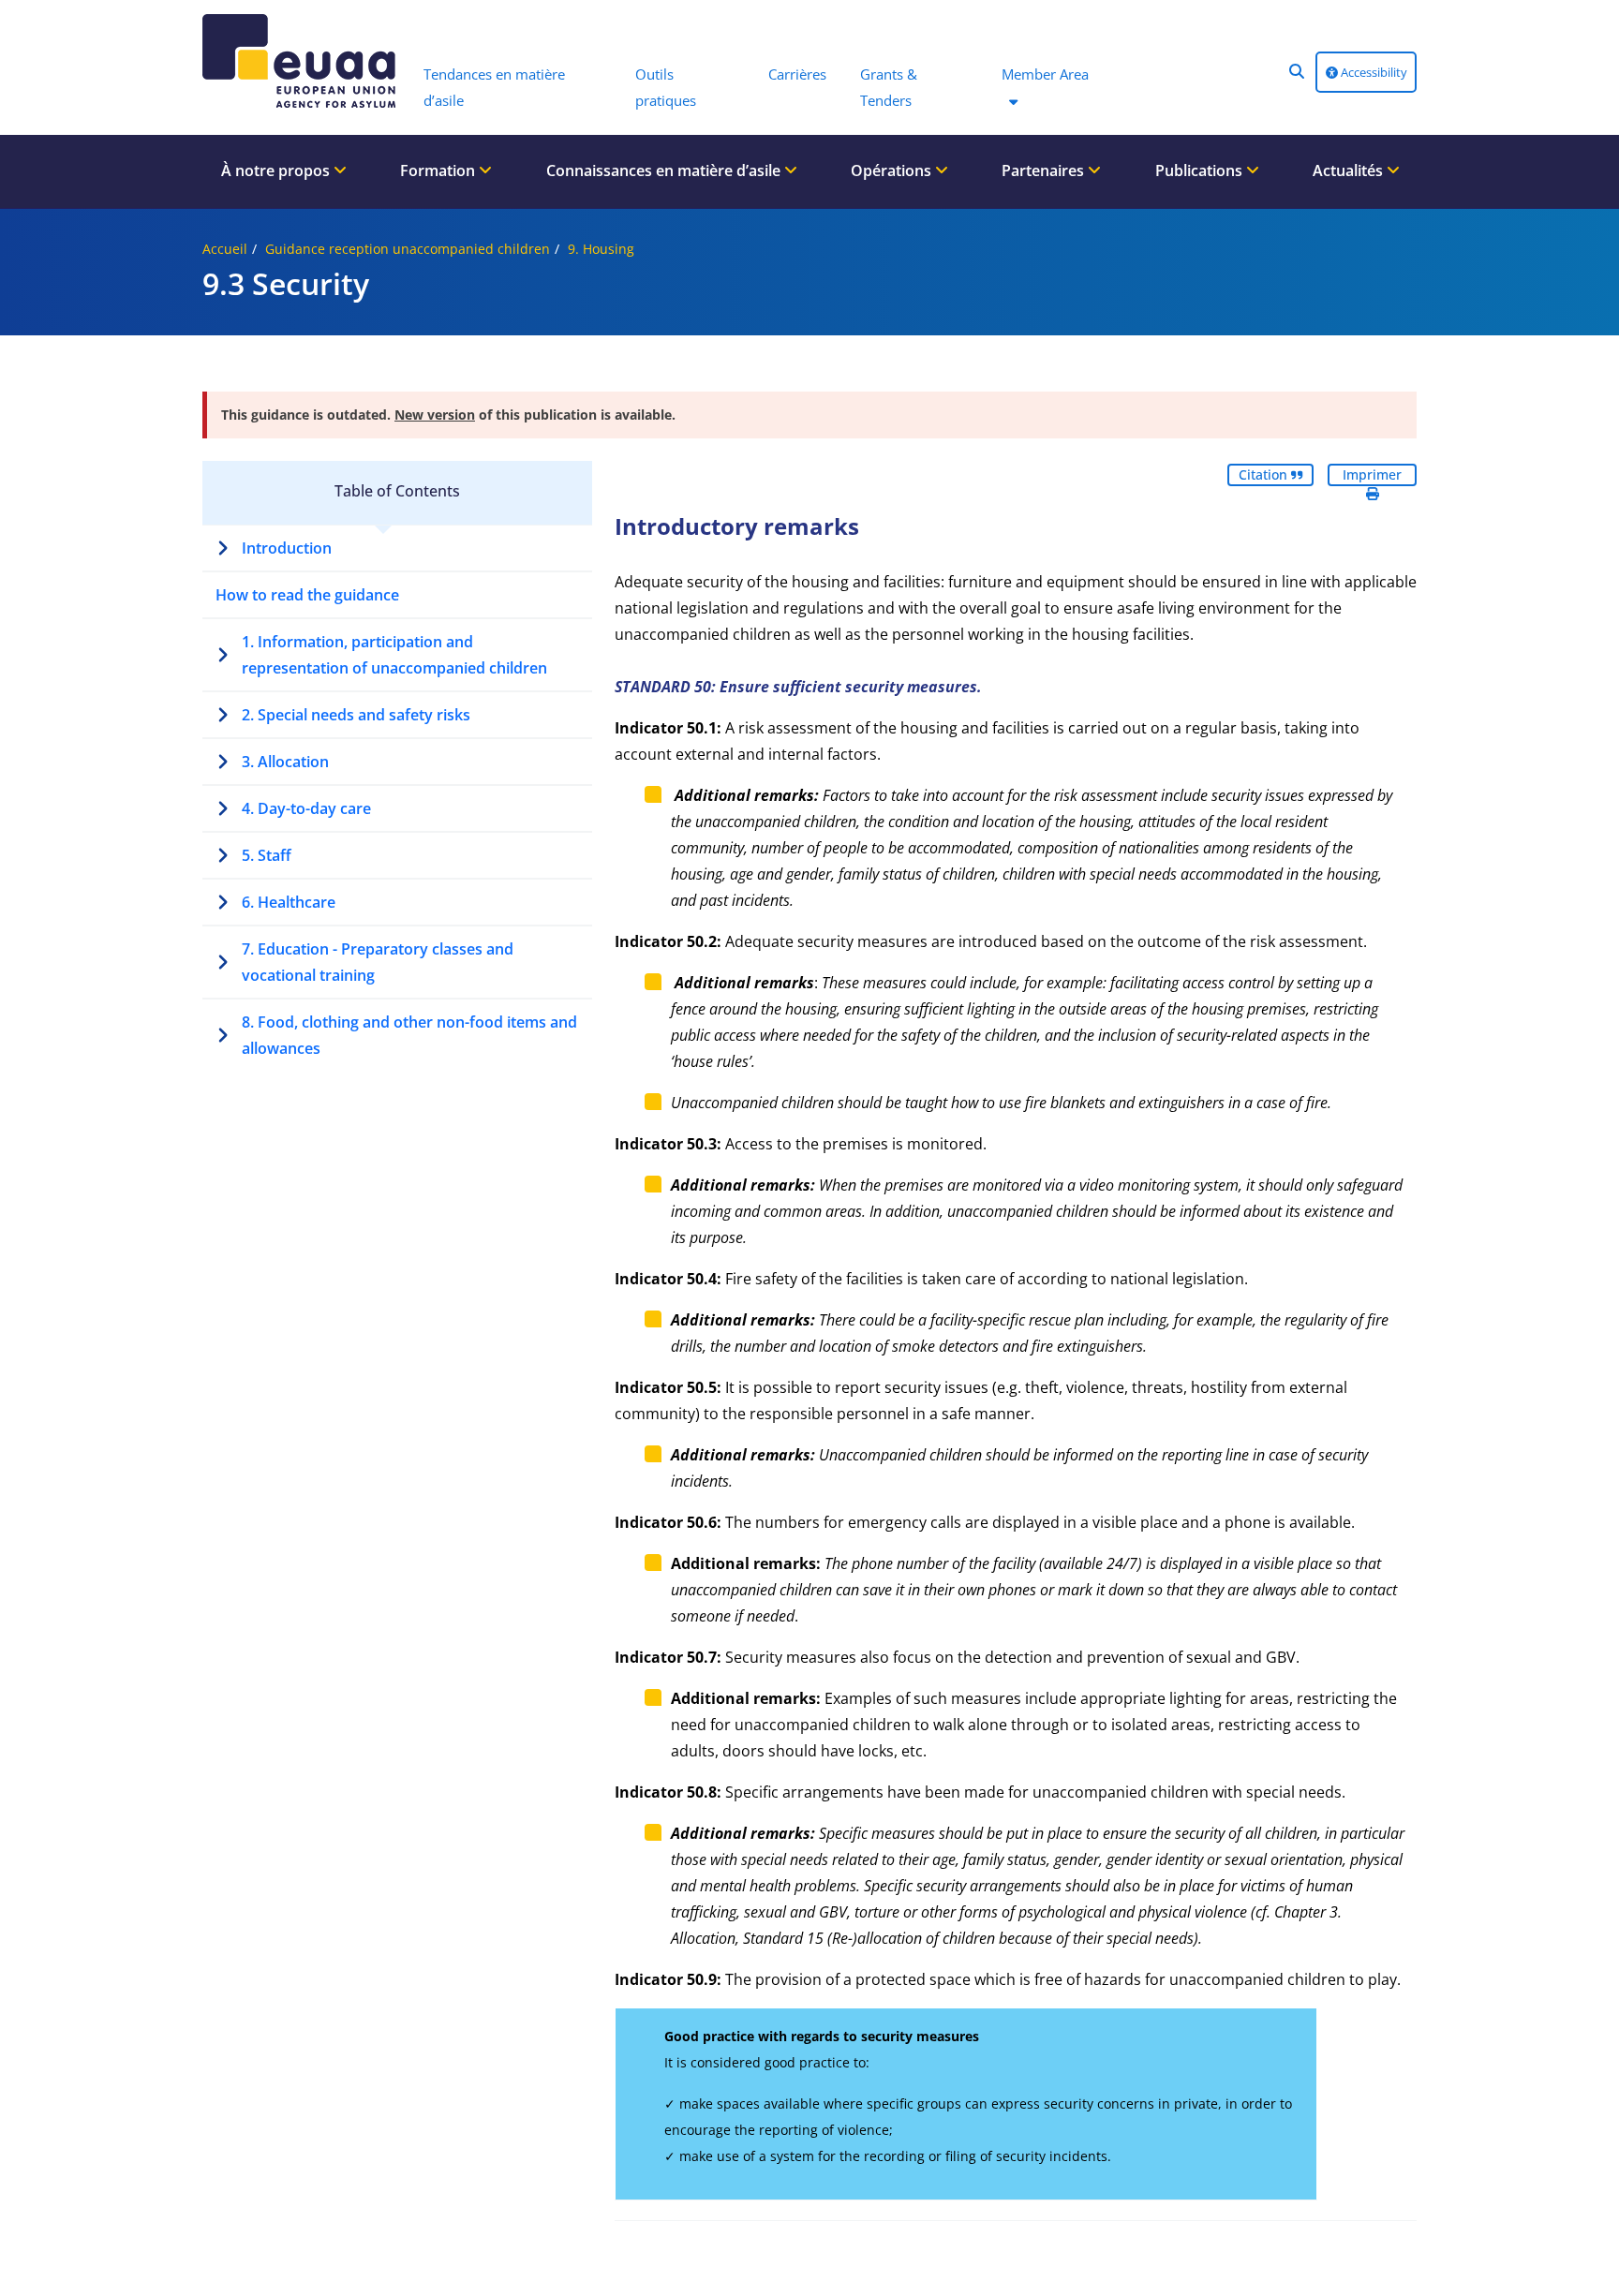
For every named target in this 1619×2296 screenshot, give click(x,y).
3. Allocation (285, 762)
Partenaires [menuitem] (1045, 170)
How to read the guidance (307, 595)
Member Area (1045, 74)
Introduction (287, 548)
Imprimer (1372, 474)
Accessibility (1373, 72)
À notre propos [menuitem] (277, 170)
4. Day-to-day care (306, 808)
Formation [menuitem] (439, 170)
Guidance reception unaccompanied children (408, 249)
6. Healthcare (289, 902)
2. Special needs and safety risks (356, 715)
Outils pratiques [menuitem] (666, 87)
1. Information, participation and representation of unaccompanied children (394, 655)
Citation (1265, 474)
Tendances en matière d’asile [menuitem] (494, 87)
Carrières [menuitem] (797, 74)
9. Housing (601, 249)
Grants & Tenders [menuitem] (889, 87)
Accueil (225, 249)
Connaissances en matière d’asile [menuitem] (665, 170)
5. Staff (267, 855)
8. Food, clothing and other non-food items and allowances (409, 1035)
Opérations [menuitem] (893, 170)
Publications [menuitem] (1201, 170)
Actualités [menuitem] (1350, 170)
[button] (1297, 71)
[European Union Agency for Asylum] (304, 61)
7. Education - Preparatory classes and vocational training (378, 962)
